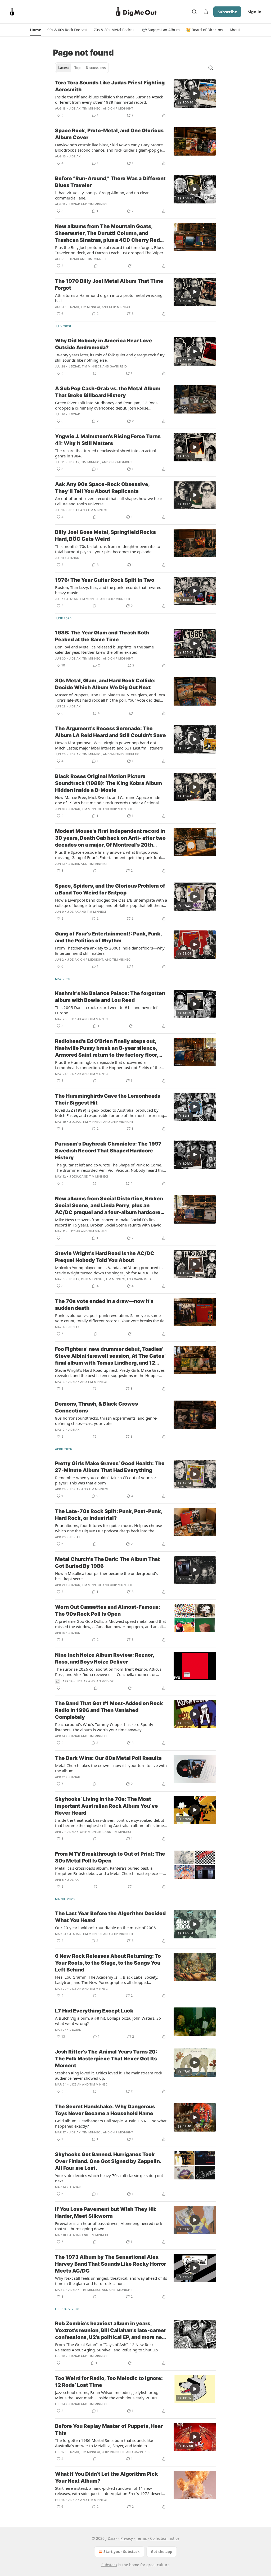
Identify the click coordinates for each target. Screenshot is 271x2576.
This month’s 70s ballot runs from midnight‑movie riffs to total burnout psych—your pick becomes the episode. (108, 549)
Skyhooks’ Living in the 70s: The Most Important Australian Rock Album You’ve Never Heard (107, 1806)
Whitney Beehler (125, 754)
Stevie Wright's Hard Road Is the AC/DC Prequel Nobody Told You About (105, 1257)
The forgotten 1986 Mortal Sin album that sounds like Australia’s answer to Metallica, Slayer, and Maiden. (104, 2443)
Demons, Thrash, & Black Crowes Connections (96, 1407)
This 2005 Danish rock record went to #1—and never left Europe (107, 1010)
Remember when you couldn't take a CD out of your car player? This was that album (106, 1480)
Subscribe (227, 12)
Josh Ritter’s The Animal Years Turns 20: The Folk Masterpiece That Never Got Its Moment (106, 2059)
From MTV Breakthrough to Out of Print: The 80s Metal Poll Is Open (110, 1857)
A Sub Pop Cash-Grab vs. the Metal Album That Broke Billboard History (108, 392)
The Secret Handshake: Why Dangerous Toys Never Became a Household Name (105, 2110)
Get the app (162, 2552)
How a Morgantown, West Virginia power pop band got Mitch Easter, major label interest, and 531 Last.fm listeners (109, 745)
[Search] (194, 12)
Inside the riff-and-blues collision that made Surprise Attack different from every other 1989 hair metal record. (109, 99)
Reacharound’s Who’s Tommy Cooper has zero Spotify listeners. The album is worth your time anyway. (104, 1727)
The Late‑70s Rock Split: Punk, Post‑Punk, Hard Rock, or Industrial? (109, 1515)
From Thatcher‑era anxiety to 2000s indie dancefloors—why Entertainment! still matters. (110, 951)
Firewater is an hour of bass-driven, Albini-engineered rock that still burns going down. (109, 2226)
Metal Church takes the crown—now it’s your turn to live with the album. (111, 1768)
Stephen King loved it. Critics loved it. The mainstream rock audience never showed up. (109, 2075)
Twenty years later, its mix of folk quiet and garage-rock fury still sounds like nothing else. (110, 357)
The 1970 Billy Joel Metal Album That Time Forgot (109, 285)
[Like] (58, 2363)
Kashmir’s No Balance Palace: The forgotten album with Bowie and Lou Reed (110, 997)
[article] (135, 99)
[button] (35, 30)
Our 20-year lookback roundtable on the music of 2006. (106, 1928)
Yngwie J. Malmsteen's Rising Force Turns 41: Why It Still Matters (108, 440)
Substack (109, 2565)
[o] (195, 93)
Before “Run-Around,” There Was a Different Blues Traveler (110, 182)
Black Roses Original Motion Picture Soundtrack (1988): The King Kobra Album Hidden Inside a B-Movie (109, 783)
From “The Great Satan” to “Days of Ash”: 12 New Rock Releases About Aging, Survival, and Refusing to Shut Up (106, 2347)
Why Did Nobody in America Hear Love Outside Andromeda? (104, 344)
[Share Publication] (206, 12)
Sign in (255, 12)
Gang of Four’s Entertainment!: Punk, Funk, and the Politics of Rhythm (108, 937)
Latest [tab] (64, 68)
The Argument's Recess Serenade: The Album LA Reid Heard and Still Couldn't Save (110, 732)
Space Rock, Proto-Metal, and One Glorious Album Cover (109, 134)
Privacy (127, 2538)
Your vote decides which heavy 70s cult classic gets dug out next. (109, 2178)
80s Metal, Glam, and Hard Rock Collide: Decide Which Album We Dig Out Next (105, 684)
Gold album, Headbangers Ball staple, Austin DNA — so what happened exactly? (111, 2123)
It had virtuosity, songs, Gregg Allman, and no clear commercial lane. (102, 195)
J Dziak (75, 108)
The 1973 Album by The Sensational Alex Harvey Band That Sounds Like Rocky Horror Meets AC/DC (111, 2264)
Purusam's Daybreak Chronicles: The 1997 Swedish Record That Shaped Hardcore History (108, 1151)
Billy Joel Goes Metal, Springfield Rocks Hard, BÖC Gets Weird (105, 536)
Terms (141, 2538)
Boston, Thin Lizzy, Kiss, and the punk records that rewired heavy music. (108, 590)
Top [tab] (77, 68)
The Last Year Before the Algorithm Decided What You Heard (110, 1917)
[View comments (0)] (96, 266)
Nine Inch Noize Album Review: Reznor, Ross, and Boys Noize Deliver (105, 1658)
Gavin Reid (118, 366)
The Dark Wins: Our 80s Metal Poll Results (108, 1758)
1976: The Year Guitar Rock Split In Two (105, 580)
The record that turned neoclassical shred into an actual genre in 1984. (105, 453)
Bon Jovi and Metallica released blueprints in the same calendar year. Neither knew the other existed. (104, 649)
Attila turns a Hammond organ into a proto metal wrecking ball (109, 298)
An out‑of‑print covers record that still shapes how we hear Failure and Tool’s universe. (109, 501)
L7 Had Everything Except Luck (94, 2011)
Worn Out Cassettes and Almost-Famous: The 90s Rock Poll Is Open (108, 1610)
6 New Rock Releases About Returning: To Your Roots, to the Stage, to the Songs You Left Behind (108, 1963)
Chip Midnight (122, 108)
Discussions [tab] (96, 68)
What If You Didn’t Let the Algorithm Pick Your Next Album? (107, 2477)
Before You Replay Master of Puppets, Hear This (109, 2430)
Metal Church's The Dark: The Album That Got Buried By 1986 (107, 1563)
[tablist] (82, 68)
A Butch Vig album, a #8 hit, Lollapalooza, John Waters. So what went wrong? (108, 2021)
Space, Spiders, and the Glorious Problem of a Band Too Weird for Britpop (110, 889)
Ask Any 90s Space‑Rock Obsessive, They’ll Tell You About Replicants (102, 488)
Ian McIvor (105, 1681)
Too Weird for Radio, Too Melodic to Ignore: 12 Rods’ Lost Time (109, 2382)
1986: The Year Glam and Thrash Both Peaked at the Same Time (102, 636)
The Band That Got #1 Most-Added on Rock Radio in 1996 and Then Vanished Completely (109, 1710)
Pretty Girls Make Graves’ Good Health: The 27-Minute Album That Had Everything (110, 1467)
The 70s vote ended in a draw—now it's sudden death (104, 1305)
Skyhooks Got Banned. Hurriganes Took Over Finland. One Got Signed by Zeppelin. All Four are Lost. (108, 2161)
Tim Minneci (92, 108)
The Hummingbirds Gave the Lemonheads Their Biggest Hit (108, 1099)
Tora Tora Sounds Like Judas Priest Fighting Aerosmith (110, 86)
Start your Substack (122, 2552)
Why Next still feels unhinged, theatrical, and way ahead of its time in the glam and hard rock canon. (111, 2281)
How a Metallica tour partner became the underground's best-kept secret (106, 1576)
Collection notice (165, 2538)
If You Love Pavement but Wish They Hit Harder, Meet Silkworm (105, 2213)
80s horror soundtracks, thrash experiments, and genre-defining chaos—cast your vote (106, 1421)
